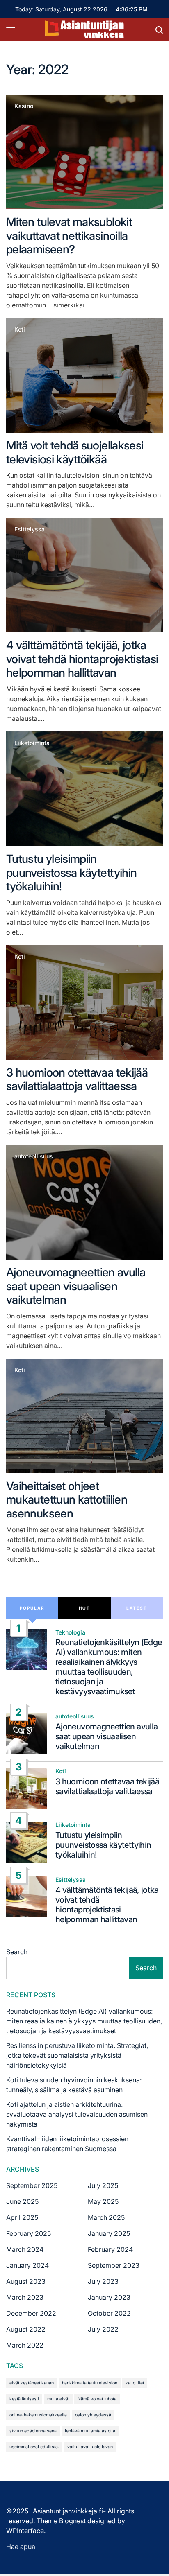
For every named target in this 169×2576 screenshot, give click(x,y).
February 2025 (29, 2233)
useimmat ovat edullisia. (34, 2447)
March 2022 (25, 2345)
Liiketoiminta (32, 743)
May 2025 (103, 2201)
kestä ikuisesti (24, 2399)
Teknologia (70, 1632)
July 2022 (103, 2329)
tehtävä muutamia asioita (90, 2431)
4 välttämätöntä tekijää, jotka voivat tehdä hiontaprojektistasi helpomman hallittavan (82, 659)
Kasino (24, 106)
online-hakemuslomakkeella (38, 2415)
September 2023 (114, 2265)
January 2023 (109, 2297)
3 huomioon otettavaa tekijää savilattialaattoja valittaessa (77, 1079)
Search (17, 1952)
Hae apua (21, 2547)
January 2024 (27, 2265)
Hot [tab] (84, 1608)
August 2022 (26, 2329)
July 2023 (103, 2281)
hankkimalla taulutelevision (90, 2383)
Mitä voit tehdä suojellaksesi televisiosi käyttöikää (75, 452)
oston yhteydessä (93, 2415)
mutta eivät (58, 2399)
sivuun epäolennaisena (33, 2431)
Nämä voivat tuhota (97, 2399)
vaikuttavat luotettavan (90, 2447)
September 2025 (32, 2185)
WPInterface (25, 2531)
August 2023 (26, 2281)
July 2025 (103, 2185)
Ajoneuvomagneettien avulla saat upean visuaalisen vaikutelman (76, 1286)
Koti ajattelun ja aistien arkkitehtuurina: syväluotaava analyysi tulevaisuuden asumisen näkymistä (77, 2114)
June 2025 (22, 2201)
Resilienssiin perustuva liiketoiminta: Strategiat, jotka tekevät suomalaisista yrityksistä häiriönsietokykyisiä (77, 2055)
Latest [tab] (137, 1608)
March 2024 (25, 2249)
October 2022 (109, 2313)
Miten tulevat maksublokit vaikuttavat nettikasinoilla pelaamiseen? (69, 236)
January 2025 (109, 2233)
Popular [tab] (32, 1608)
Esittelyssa (30, 529)
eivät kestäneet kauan (32, 2383)
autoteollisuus (34, 1156)
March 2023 (25, 2297)
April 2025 (22, 2217)
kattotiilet (135, 2383)
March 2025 (106, 2217)
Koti (20, 330)
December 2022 (31, 2313)
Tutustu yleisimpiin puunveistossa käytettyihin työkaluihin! (71, 873)
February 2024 (110, 2249)
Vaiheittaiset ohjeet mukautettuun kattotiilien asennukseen (67, 1500)
